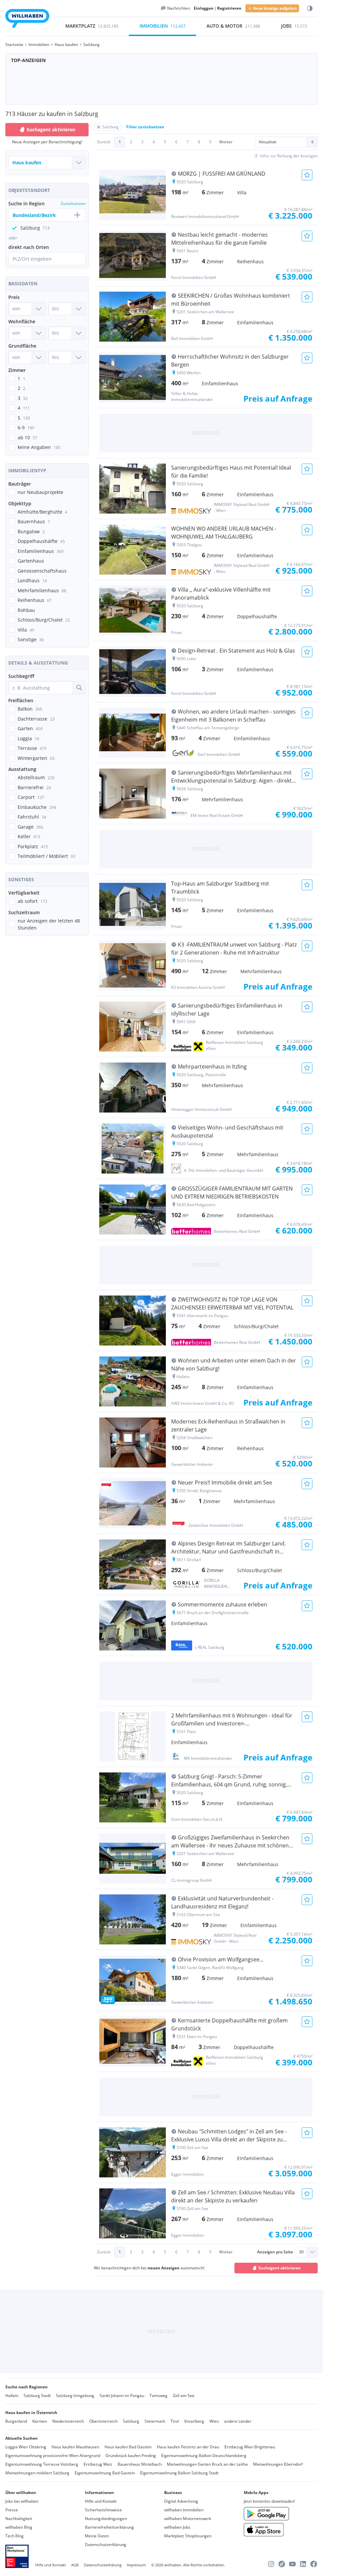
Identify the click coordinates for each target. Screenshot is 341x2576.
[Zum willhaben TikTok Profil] (282, 2564)
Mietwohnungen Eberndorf (278, 2464)
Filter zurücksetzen (145, 127)
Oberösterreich (103, 2421)
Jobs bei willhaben (22, 2501)
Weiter (226, 142)
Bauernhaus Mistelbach (140, 2464)
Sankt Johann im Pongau (122, 2396)
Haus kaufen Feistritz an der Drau (188, 2447)
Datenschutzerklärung (106, 2545)
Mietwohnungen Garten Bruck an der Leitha (207, 2464)
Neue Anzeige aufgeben (275, 8)
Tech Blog (14, 2536)
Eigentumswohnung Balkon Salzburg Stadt (179, 2473)
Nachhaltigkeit (19, 2519)
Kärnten (40, 2421)
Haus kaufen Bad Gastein (128, 2447)
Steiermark (155, 2421)
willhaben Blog (19, 2527)
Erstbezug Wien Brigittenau (250, 2447)
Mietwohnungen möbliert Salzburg (37, 2473)
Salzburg (131, 2421)
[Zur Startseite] (27, 19)
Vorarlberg (194, 2421)
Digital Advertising (181, 2501)
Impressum (136, 2565)
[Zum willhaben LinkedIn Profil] (303, 2564)
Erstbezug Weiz (98, 2464)
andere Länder (238, 2421)
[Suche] (79, 688)
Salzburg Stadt (37, 2396)
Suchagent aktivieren (51, 129)
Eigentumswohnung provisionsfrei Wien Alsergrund (53, 2456)
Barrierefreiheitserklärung (109, 2527)
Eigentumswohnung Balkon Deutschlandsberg (204, 2456)
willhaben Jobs (177, 2527)
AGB (75, 2565)
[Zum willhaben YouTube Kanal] (292, 2564)
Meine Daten (97, 2536)
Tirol (175, 2421)
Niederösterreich (68, 2421)
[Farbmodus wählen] (310, 8)
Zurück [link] (104, 142)
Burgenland (16, 2421)
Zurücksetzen (73, 203)
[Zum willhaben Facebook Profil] (314, 2564)
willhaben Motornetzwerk (188, 2519)
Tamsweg (159, 2396)
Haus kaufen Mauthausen (75, 2447)
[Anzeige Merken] (307, 175)
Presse (12, 2510)
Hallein (12, 2396)
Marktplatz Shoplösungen (188, 2536)
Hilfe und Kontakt (101, 2501)
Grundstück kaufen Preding (131, 2456)
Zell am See (184, 2396)
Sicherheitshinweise (103, 2510)
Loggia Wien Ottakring (26, 2447)
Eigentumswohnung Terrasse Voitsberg (42, 2464)
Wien (214, 2421)
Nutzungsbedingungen (106, 2519)
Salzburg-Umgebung (75, 2396)
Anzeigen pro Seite (275, 2252)
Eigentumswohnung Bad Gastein (105, 2473)
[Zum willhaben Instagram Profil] (271, 2564)
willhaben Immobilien (184, 2510)
